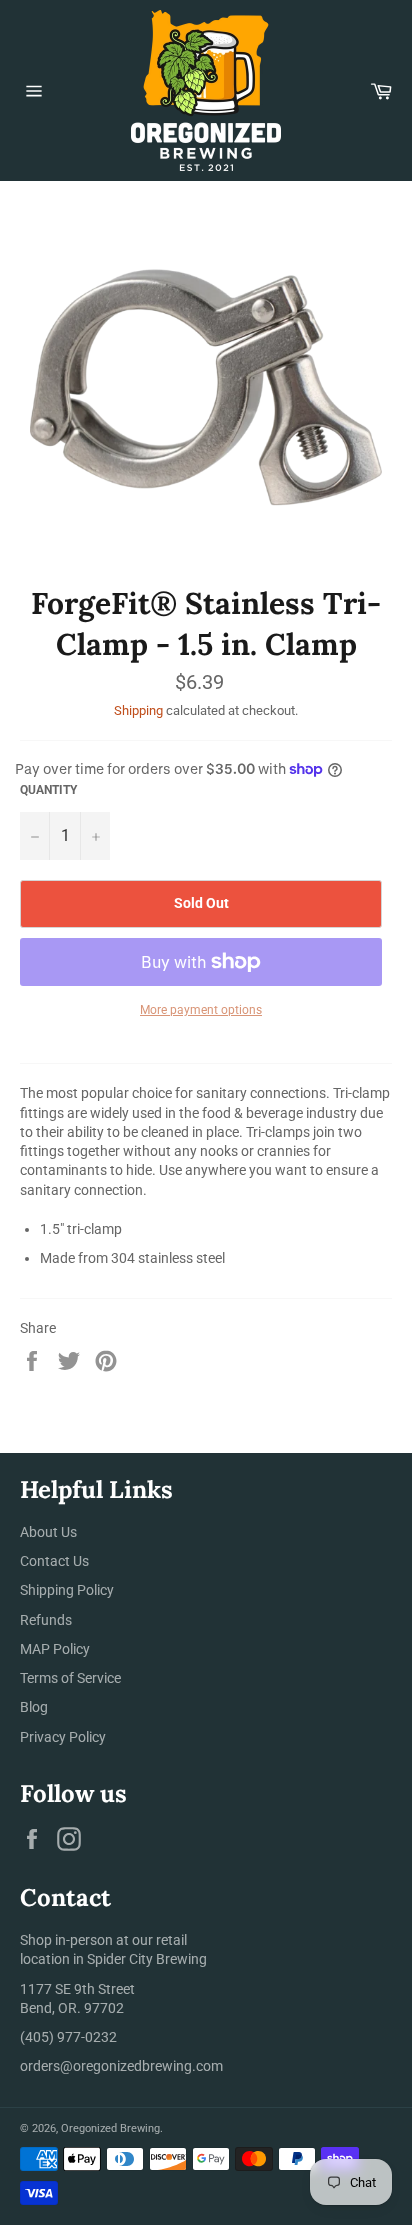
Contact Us (54, 1561)
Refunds (46, 1620)
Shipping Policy (67, 1590)
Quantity (48, 790)
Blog (34, 1707)
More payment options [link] (201, 1010)
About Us (48, 1532)
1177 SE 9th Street (77, 1989)
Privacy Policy (63, 1737)
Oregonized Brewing (110, 2128)
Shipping (138, 710)
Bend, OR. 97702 (72, 2008)
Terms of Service (70, 1678)
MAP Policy (55, 1649)
